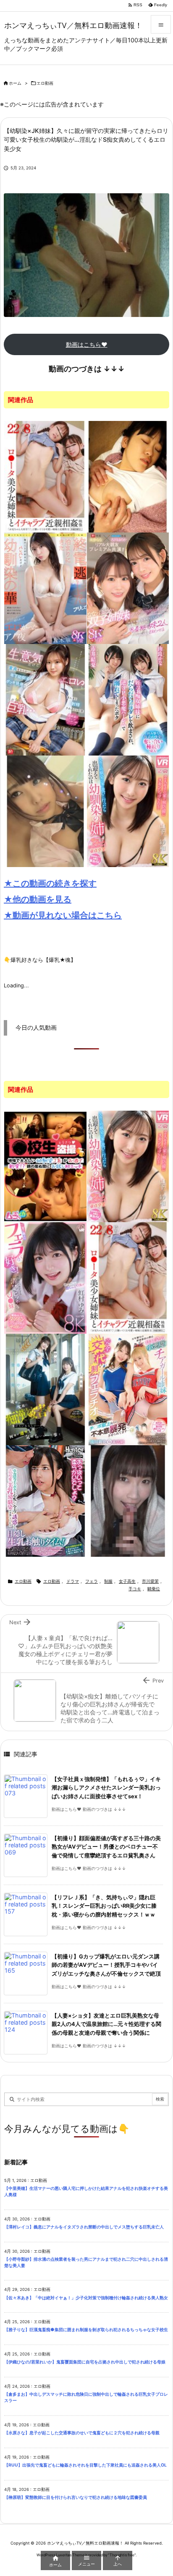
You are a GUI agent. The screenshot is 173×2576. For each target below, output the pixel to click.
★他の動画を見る (38, 899)
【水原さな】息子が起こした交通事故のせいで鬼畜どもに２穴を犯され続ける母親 (82, 2433)
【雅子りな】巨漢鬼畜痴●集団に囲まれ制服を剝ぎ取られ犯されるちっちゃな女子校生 (86, 2330)
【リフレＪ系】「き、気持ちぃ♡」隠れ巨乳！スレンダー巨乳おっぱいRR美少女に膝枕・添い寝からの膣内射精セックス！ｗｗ (104, 1906)
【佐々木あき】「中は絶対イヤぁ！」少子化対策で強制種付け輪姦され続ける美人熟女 (86, 2298)
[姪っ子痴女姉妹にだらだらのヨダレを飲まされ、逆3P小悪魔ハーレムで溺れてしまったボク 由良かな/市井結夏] (128, 699)
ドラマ (73, 1581)
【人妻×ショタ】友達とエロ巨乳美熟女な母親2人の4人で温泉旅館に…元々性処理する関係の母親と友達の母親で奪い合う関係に (106, 2024)
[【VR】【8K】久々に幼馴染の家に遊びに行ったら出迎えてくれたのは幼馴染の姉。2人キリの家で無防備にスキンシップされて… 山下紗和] (128, 810)
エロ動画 (45, 83)
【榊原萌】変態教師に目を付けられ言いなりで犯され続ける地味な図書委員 (76, 2497)
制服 (108, 1581)
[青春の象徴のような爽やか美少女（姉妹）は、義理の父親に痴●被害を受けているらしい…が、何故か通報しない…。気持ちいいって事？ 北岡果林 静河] (45, 1389)
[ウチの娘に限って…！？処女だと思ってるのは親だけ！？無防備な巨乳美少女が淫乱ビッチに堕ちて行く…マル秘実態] (128, 476)
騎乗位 (154, 1589)
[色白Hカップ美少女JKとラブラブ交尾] (128, 1500)
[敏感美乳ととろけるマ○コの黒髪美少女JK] (45, 810)
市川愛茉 (150, 1581)
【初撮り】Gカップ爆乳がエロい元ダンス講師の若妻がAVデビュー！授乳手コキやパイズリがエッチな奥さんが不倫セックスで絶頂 (106, 1965)
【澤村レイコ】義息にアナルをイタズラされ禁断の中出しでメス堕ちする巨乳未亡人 (84, 2227)
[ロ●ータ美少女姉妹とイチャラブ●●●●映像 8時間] (45, 476)
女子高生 (127, 1581)
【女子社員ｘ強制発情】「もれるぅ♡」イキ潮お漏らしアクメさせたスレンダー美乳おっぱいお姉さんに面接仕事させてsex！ (106, 1788)
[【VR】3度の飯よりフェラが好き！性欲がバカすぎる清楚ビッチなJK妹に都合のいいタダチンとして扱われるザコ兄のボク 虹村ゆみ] (45, 1277)
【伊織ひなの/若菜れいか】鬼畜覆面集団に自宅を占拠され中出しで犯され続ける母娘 (85, 2362)
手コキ (135, 1589)
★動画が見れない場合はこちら (63, 915)
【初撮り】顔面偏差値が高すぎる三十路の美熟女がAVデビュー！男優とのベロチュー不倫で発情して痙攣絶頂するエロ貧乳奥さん (106, 1847)
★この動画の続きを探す (50, 883)
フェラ (92, 1581)
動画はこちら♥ (87, 344)
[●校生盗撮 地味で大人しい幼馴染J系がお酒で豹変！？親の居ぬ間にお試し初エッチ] (45, 1166)
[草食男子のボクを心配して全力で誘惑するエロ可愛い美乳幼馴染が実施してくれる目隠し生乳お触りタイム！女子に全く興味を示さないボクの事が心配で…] (45, 1500)
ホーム (15, 83)
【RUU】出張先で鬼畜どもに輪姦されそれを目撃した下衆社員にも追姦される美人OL (88, 2465)
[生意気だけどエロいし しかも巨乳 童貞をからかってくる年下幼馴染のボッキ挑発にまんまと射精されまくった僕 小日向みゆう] (45, 699)
